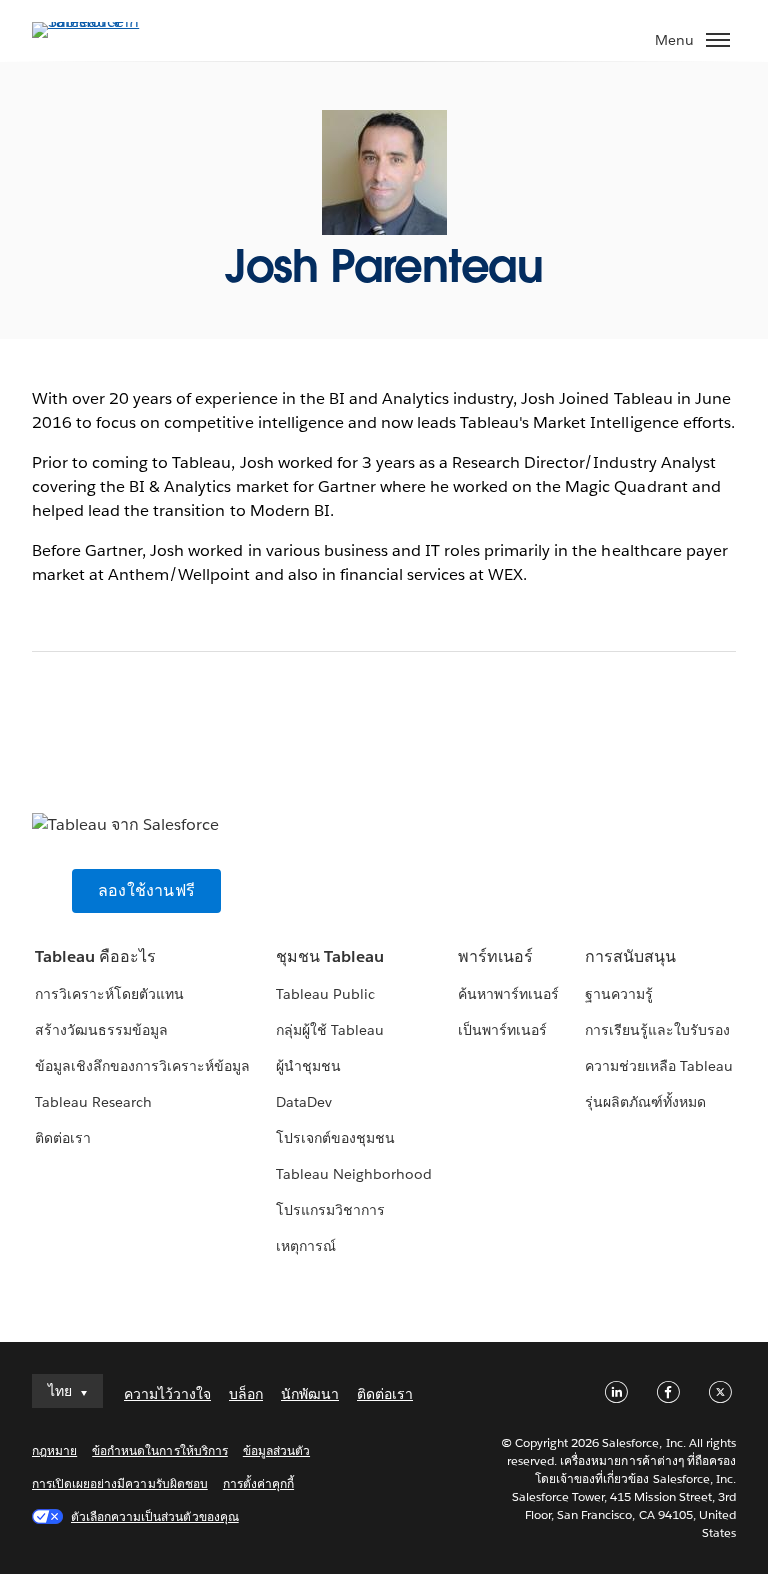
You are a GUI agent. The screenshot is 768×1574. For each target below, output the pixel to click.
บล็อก (246, 1394)
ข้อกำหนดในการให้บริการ (160, 1450)
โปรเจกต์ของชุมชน (335, 1138)
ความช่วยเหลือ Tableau (659, 1066)
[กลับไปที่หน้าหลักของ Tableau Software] (102, 21)
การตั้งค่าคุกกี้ (258, 1483)
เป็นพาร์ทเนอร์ (502, 1030)
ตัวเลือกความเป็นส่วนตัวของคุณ (155, 1516)
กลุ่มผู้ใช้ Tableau (330, 1030)
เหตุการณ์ (306, 1246)
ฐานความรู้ (619, 994)
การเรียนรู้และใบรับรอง (657, 1030)
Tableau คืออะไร (95, 956)
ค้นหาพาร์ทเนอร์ (508, 994)
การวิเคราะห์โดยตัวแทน (109, 994)
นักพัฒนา (310, 1394)
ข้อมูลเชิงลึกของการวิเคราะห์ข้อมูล (143, 1066)
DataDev (304, 1102)
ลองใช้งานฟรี (146, 890)
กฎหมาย (54, 1450)
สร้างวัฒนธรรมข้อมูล (101, 1030)
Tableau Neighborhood (354, 1174)
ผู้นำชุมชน (308, 1066)
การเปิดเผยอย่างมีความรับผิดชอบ (120, 1483)
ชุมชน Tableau (330, 956)
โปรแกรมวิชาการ (330, 1210)
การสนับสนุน (630, 956)
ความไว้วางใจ (167, 1394)
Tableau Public (325, 994)
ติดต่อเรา (63, 1138)
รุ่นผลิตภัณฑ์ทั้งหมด (645, 1102)
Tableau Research (93, 1102)
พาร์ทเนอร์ (495, 956)
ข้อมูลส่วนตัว (276, 1450)
